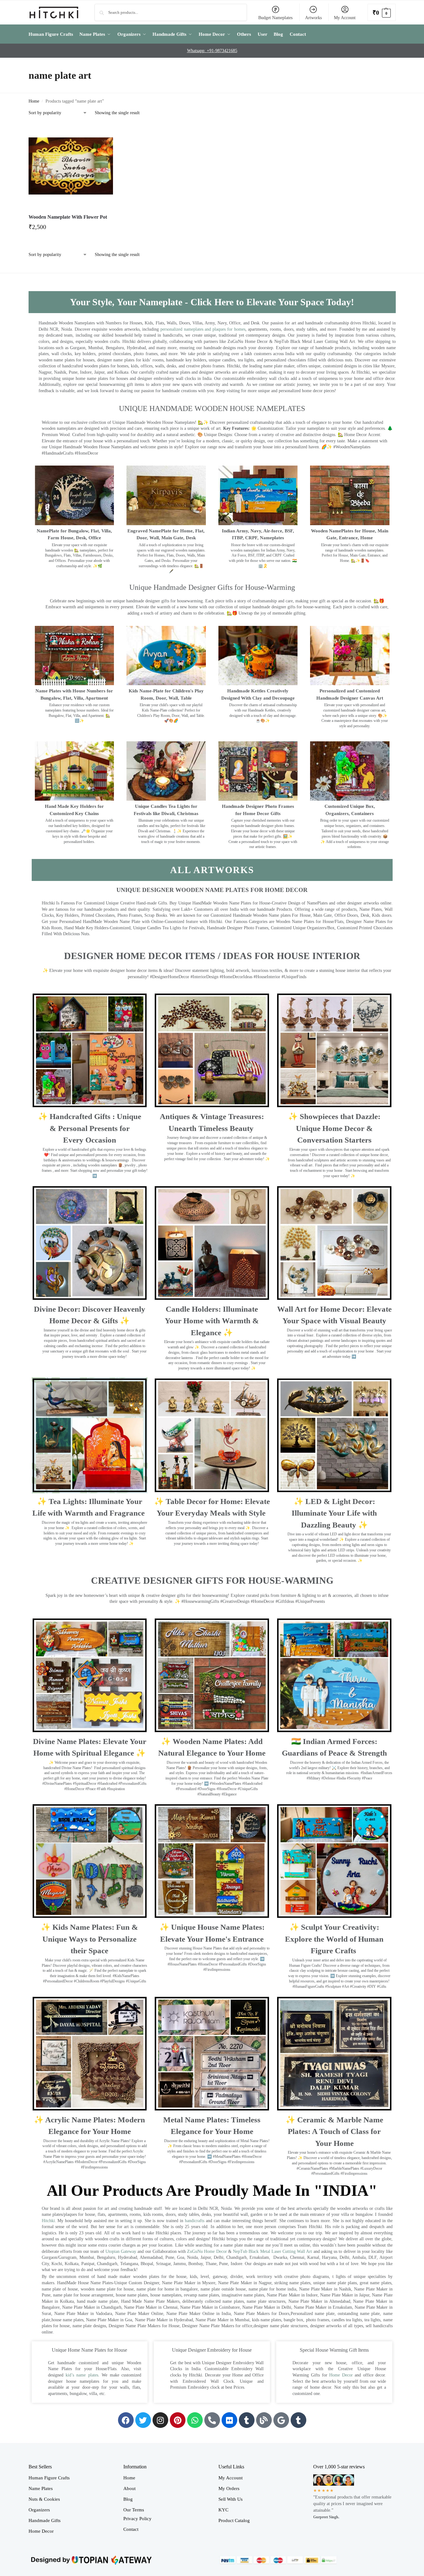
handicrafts (195, 2221)
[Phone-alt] (212, 2420)
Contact (131, 2529)
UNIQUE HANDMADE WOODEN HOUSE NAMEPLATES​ (212, 408)
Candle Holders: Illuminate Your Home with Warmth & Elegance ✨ (212, 1321)
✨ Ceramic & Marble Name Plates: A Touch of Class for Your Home (334, 2131)
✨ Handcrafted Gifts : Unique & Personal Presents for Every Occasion (90, 1128)
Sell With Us (231, 2499)
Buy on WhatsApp (74, 229)
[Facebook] (126, 2420)
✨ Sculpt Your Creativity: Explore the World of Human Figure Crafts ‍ (334, 1939)
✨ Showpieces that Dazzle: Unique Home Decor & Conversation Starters (334, 1128)
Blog (128, 2499)
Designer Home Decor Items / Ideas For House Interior (212, 956)
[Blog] (264, 2420)
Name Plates (41, 2488)
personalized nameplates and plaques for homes (203, 329)
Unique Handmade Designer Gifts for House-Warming (212, 587)
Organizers (39, 2510)
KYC (223, 2510)
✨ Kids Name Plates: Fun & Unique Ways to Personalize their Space (89, 1939)
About (129, 2488)
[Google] (281, 2420)
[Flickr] (229, 2420)
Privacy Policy (137, 2519)
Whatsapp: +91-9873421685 (212, 51)
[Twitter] (143, 2420)
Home (34, 101)
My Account (345, 18)
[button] (382, 12)
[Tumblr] (247, 2420)
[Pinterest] (178, 2420)
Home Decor (341, 2375)
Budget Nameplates (275, 18)
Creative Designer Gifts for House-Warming (212, 1580)
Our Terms (134, 2510)
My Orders (229, 2488)
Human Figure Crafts (49, 2478)
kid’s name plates (82, 2375)
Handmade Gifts (45, 2520)
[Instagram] (160, 2420)
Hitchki (48, 2221)
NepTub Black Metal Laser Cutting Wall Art (273, 2251)
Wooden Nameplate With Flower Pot (68, 217)
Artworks (313, 18)
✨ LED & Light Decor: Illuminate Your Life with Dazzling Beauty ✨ (334, 1513)
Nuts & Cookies (44, 2499)
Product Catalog (234, 2520)
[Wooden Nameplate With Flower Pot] (71, 166)
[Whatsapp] (195, 2420)
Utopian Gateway (121, 2251)
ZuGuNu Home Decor (207, 2251)
